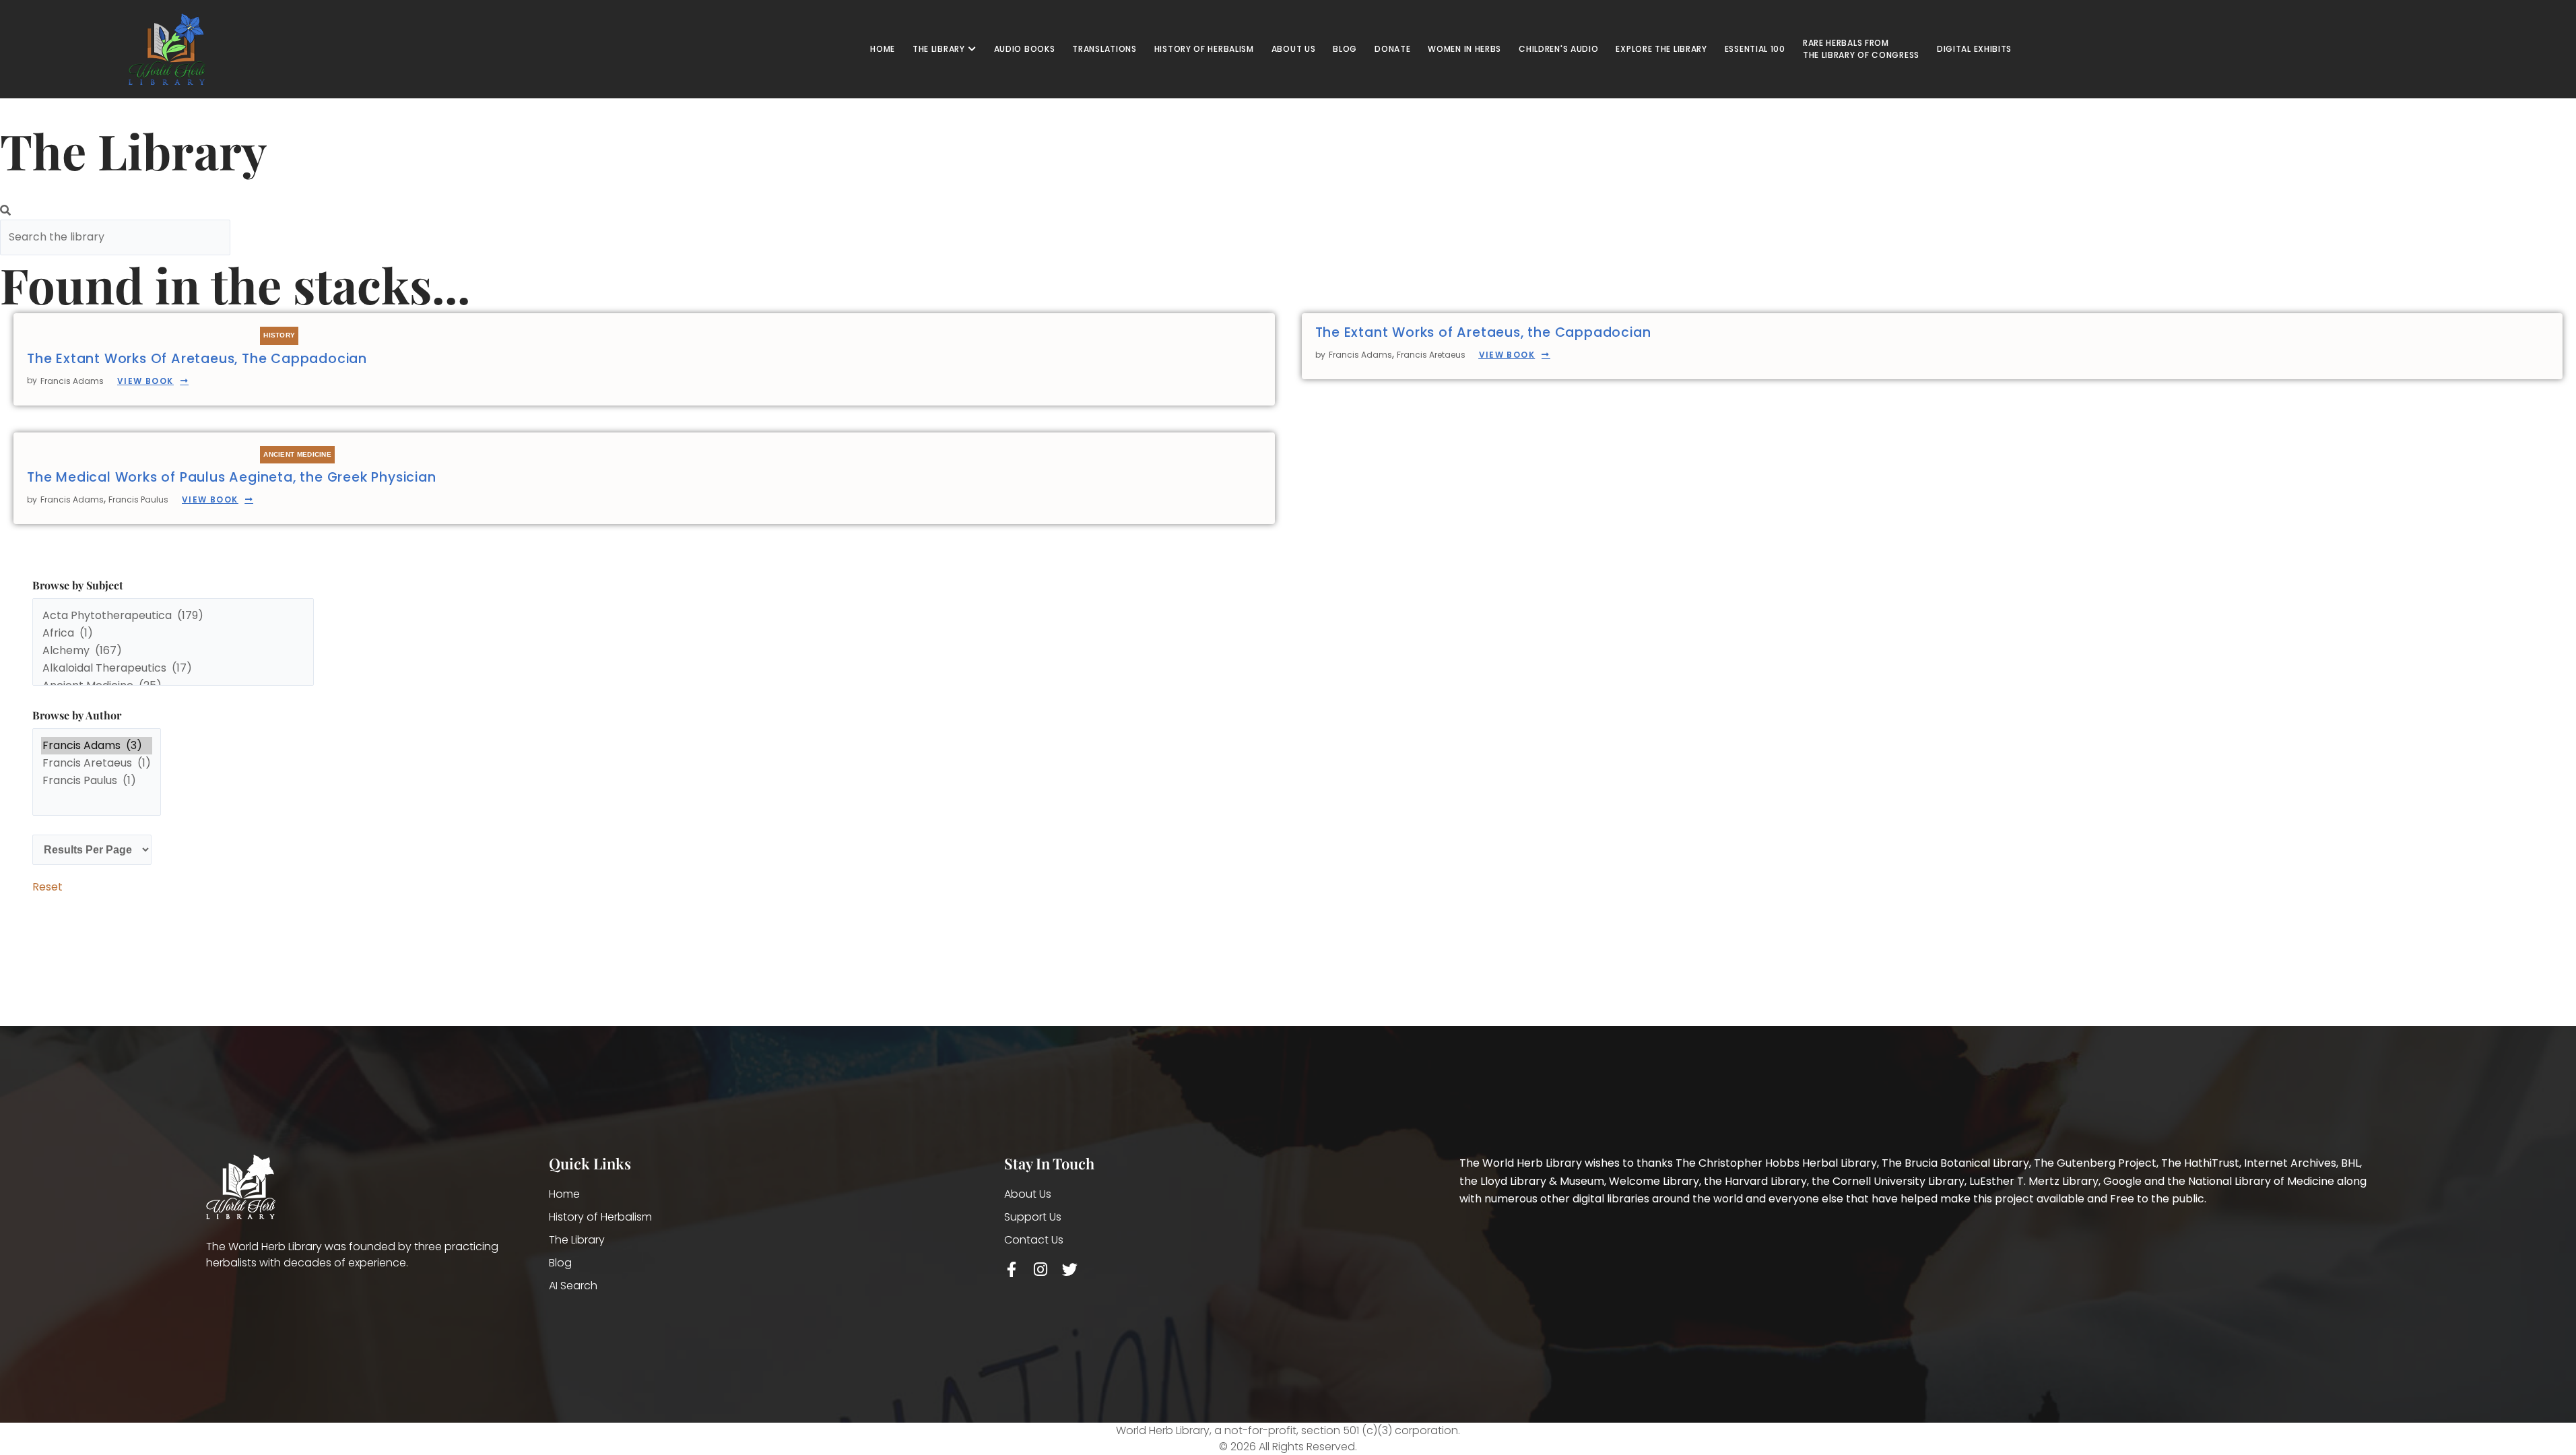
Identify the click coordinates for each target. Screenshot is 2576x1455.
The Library (577, 1240)
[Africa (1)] (173, 633)
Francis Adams (72, 381)
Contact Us (1034, 1240)
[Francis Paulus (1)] (97, 781)
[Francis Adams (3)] (97, 746)
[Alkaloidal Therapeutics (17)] (173, 668)
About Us (1028, 1194)
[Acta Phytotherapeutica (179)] (173, 616)
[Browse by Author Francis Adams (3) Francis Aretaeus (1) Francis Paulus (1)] (97, 775)
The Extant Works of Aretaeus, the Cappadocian (1483, 332)
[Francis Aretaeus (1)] (97, 763)
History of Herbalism (600, 1217)
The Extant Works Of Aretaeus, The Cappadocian (197, 359)
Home (564, 1194)
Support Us (1033, 1217)
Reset (47, 887)
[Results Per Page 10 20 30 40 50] (92, 850)
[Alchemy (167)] (173, 651)
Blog (560, 1263)
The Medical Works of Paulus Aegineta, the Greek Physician (232, 477)
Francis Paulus (138, 499)
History (279, 335)
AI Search (573, 1286)
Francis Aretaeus (1431, 355)
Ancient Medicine (297, 454)
